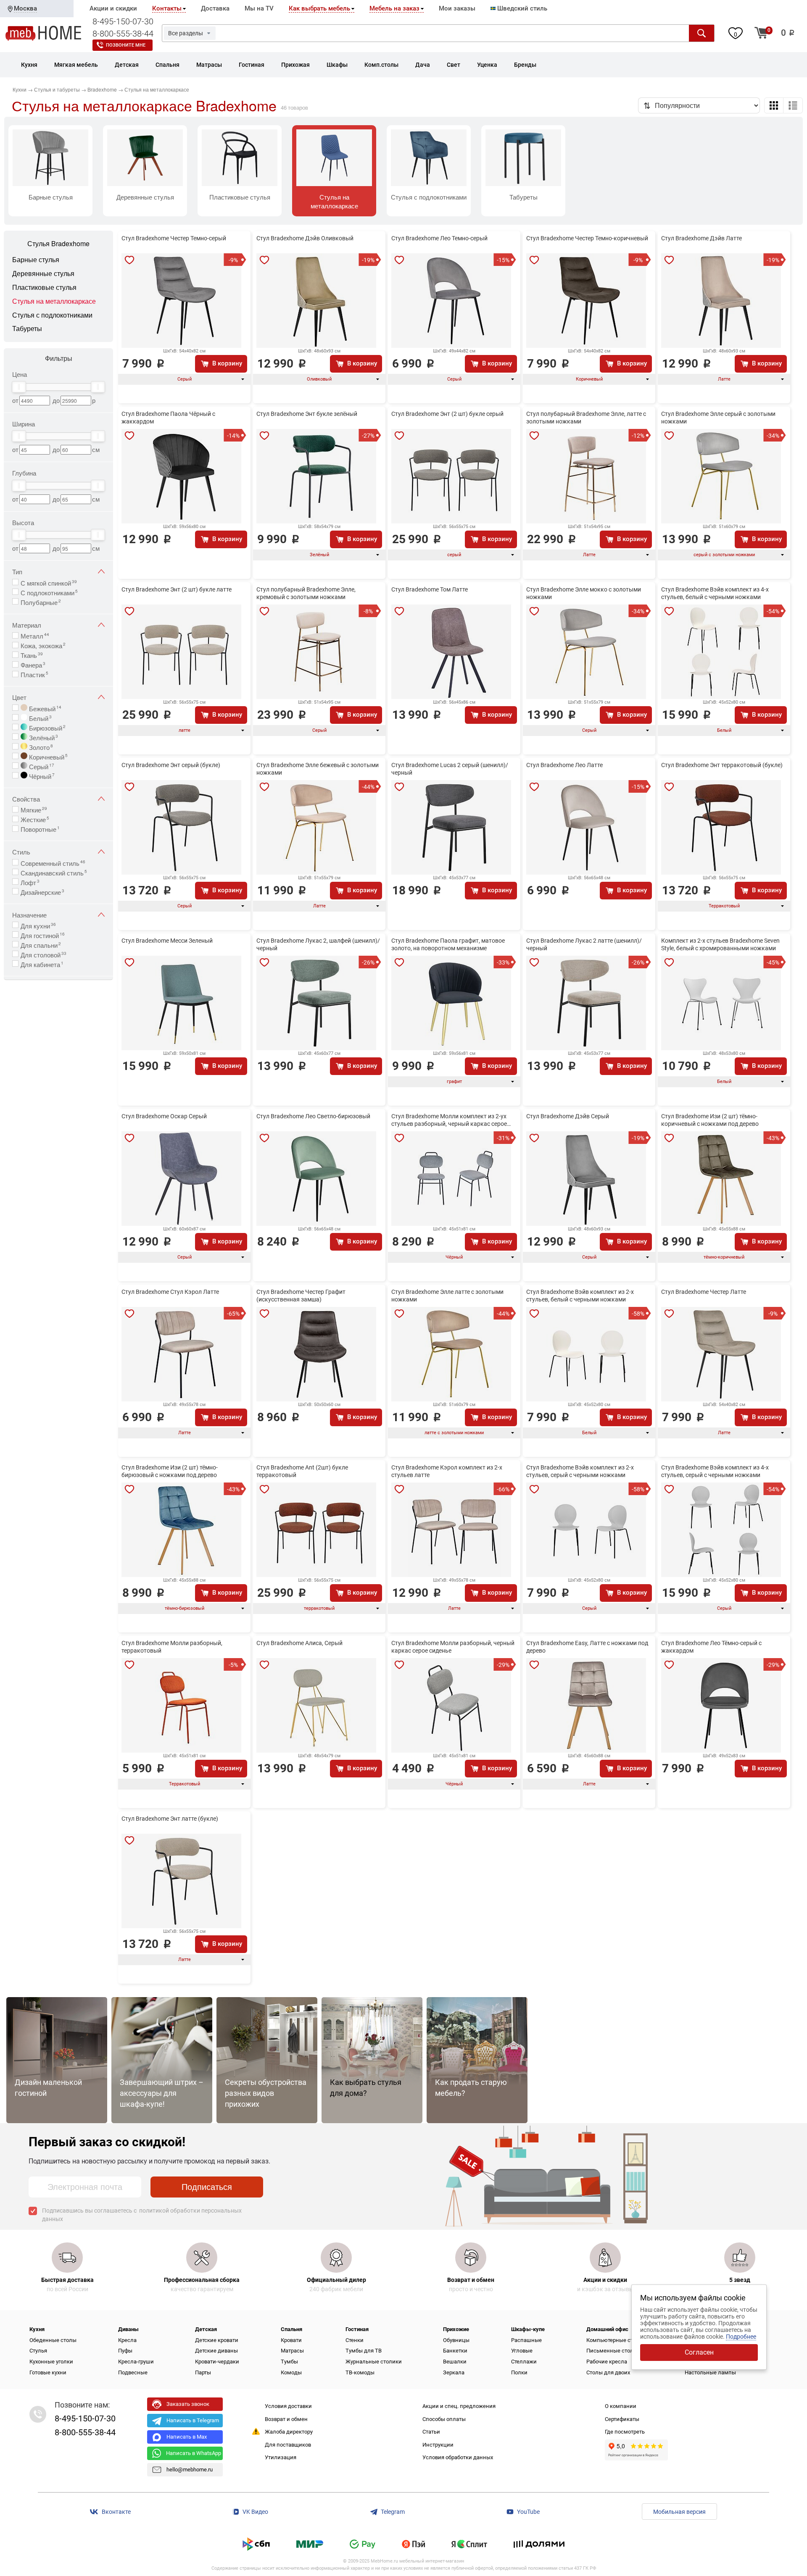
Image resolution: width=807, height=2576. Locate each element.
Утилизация (281, 2457)
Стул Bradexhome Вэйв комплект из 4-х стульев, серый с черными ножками (715, 1471)
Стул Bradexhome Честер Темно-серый (174, 238)
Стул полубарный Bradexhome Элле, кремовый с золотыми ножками (306, 593)
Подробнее (741, 2337)
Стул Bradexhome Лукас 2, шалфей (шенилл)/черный (318, 944)
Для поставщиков (288, 2445)
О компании (621, 2406)
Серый (41, 766)
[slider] (19, 387)
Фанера (33, 664)
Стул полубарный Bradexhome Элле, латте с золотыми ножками (586, 418)
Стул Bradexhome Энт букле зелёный (307, 414)
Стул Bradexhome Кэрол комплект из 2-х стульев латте (447, 1471)
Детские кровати (217, 2340)
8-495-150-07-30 (123, 21)
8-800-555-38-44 (123, 34)
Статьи (431, 2432)
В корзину (227, 363)
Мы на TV (259, 8)
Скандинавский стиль (54, 872)
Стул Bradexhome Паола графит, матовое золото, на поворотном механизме (448, 944)
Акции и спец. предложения (459, 2406)
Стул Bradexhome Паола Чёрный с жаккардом (168, 418)
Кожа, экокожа (43, 645)
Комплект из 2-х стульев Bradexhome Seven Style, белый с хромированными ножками (720, 944)
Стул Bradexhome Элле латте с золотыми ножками (447, 1296)
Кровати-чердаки (217, 2362)
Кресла (127, 2340)
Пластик (34, 674)
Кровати (291, 2340)
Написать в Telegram (193, 2420)
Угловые (522, 2351)
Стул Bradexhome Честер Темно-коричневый (587, 238)
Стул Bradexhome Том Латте (430, 589)
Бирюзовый (46, 727)
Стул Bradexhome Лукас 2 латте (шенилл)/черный (584, 944)
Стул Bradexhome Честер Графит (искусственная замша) (301, 1296)
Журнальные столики (374, 2362)
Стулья (38, 2351)
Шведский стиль (521, 8)
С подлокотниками (49, 592)
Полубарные (41, 602)
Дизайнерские (42, 891)
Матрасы (292, 2351)
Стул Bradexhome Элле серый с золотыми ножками (718, 418)
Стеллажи (524, 2362)
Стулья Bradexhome (58, 244)
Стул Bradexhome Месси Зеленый (167, 941)
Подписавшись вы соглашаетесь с (142, 2215)
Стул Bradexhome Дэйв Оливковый (305, 238)
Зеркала (454, 2372)
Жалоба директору (289, 2432)
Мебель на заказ (394, 8)
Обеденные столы (53, 2340)
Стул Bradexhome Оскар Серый (164, 1116)
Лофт (30, 882)
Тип (17, 572)
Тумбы (289, 2362)
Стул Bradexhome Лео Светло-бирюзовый (313, 1116)
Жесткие (35, 819)
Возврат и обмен (286, 2419)
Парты (203, 2372)
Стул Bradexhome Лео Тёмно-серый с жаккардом (711, 1647)
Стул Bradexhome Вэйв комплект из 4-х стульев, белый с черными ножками (715, 593)
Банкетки (455, 2351)
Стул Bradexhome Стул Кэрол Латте (170, 1292)
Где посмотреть (625, 2432)
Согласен (699, 2352)
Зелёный (43, 737)
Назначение (29, 915)
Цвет (19, 697)
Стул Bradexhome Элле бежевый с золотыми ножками (318, 769)
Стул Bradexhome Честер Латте (704, 1292)
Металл (35, 635)
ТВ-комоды (360, 2372)
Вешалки (455, 2362)
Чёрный (41, 775)
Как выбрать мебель (319, 8)
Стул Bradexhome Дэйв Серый (568, 1116)
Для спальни (41, 944)
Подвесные (133, 2372)
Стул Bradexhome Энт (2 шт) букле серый (447, 414)
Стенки (355, 2340)
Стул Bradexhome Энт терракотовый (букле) (722, 765)
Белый (40, 718)
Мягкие (34, 809)
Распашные (526, 2340)
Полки (519, 2372)
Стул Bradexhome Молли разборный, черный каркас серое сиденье (453, 1647)
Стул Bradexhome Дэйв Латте (702, 238)
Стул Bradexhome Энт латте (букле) (170, 1819)
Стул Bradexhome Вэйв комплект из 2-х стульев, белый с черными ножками (580, 1296)
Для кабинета (42, 964)
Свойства (26, 799)
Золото (40, 747)
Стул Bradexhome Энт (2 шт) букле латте (177, 589)
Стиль (21, 852)
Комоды (291, 2372)
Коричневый (47, 756)
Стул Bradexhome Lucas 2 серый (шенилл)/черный (450, 769)
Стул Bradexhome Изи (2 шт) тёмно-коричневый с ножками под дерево (710, 1120)
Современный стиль (53, 862)
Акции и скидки (113, 8)
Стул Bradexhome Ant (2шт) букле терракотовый (302, 1471)
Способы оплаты (444, 2419)
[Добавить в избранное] (129, 260)
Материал (27, 625)
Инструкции (438, 2445)
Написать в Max (187, 2437)
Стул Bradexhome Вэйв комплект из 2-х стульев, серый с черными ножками (580, 1471)
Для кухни (38, 925)
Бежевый (44, 708)
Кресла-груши (136, 2362)
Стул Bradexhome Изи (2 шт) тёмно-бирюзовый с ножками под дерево (170, 1471)
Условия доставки (288, 2406)
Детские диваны (216, 2351)
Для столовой (44, 954)
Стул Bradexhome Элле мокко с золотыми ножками (584, 593)
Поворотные (40, 828)
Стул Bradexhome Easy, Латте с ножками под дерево (587, 1647)
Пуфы (125, 2351)
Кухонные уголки (51, 2362)
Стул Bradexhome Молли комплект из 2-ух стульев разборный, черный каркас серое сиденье (449, 1120)
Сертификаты (622, 2419)
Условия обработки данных (458, 2457)
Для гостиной (43, 935)
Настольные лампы (710, 2372)
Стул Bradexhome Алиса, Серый (299, 1643)
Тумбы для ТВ (364, 2351)
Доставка (215, 8)
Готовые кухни (48, 2372)
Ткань (32, 655)
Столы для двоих (608, 2372)
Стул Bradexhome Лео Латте (564, 765)
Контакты (167, 8)
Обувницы (456, 2340)
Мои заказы (457, 8)
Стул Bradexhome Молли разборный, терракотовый (172, 1647)
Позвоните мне (126, 45)
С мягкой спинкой (49, 582)
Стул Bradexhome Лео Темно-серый (439, 238)
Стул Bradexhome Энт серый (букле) (171, 765)
